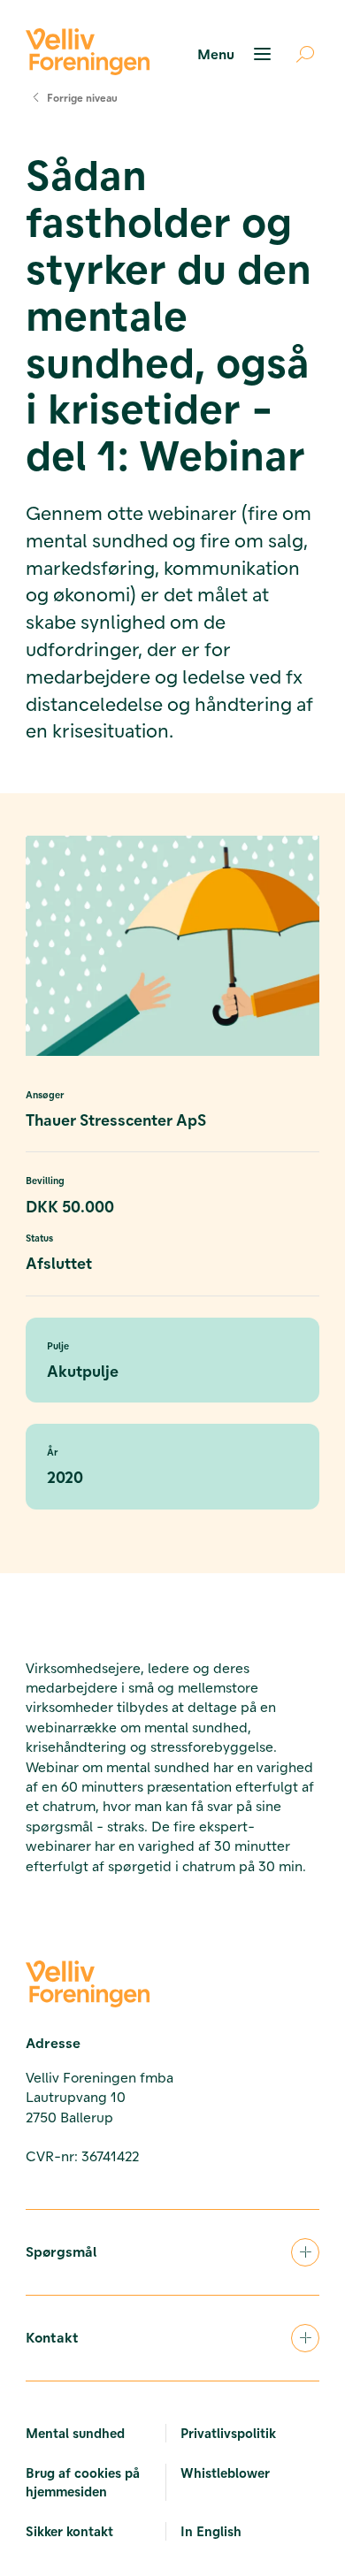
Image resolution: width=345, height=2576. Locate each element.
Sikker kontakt (69, 2531)
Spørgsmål (61, 2251)
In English (211, 2531)
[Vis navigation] (237, 54)
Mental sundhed (75, 2433)
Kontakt (52, 2337)
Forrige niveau (82, 97)
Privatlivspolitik (228, 2433)
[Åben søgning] (298, 54)
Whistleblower (225, 2473)
